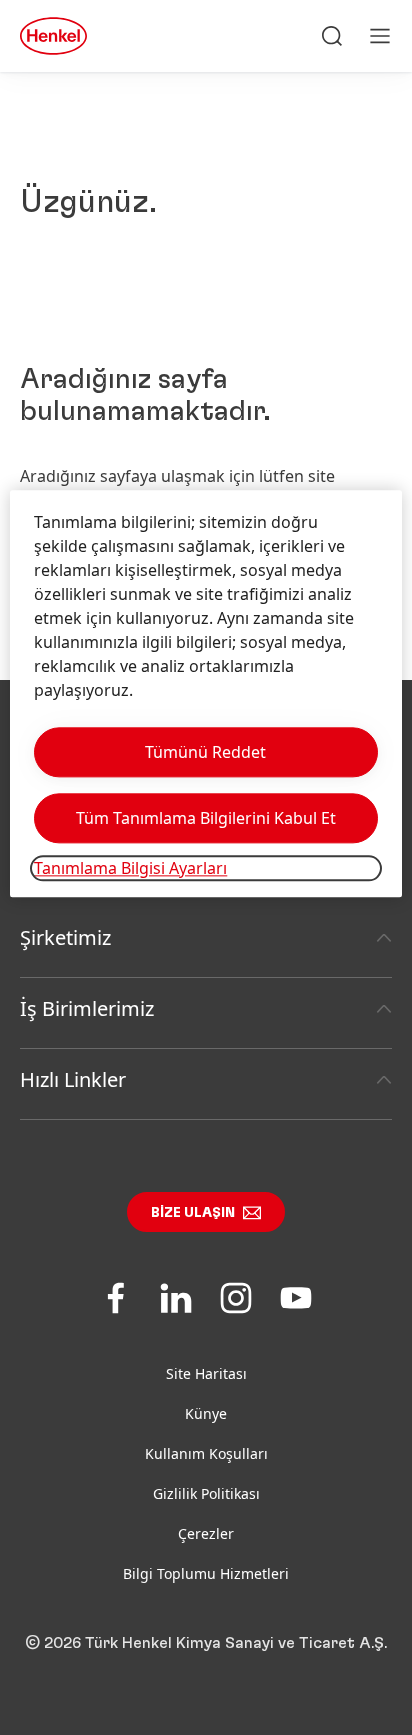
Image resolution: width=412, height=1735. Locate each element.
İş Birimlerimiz (87, 1008)
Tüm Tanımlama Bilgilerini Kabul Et (206, 818)
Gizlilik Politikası (206, 1493)
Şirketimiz (65, 937)
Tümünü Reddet (205, 752)
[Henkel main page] (53, 36)
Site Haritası (206, 1373)
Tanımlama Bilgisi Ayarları (130, 868)
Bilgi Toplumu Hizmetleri (206, 1573)
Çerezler (206, 1533)
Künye (206, 1413)
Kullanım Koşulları (206, 1453)
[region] (205, 693)
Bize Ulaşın (193, 1213)
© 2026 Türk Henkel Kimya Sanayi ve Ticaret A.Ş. (206, 1643)
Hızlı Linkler (73, 1079)
